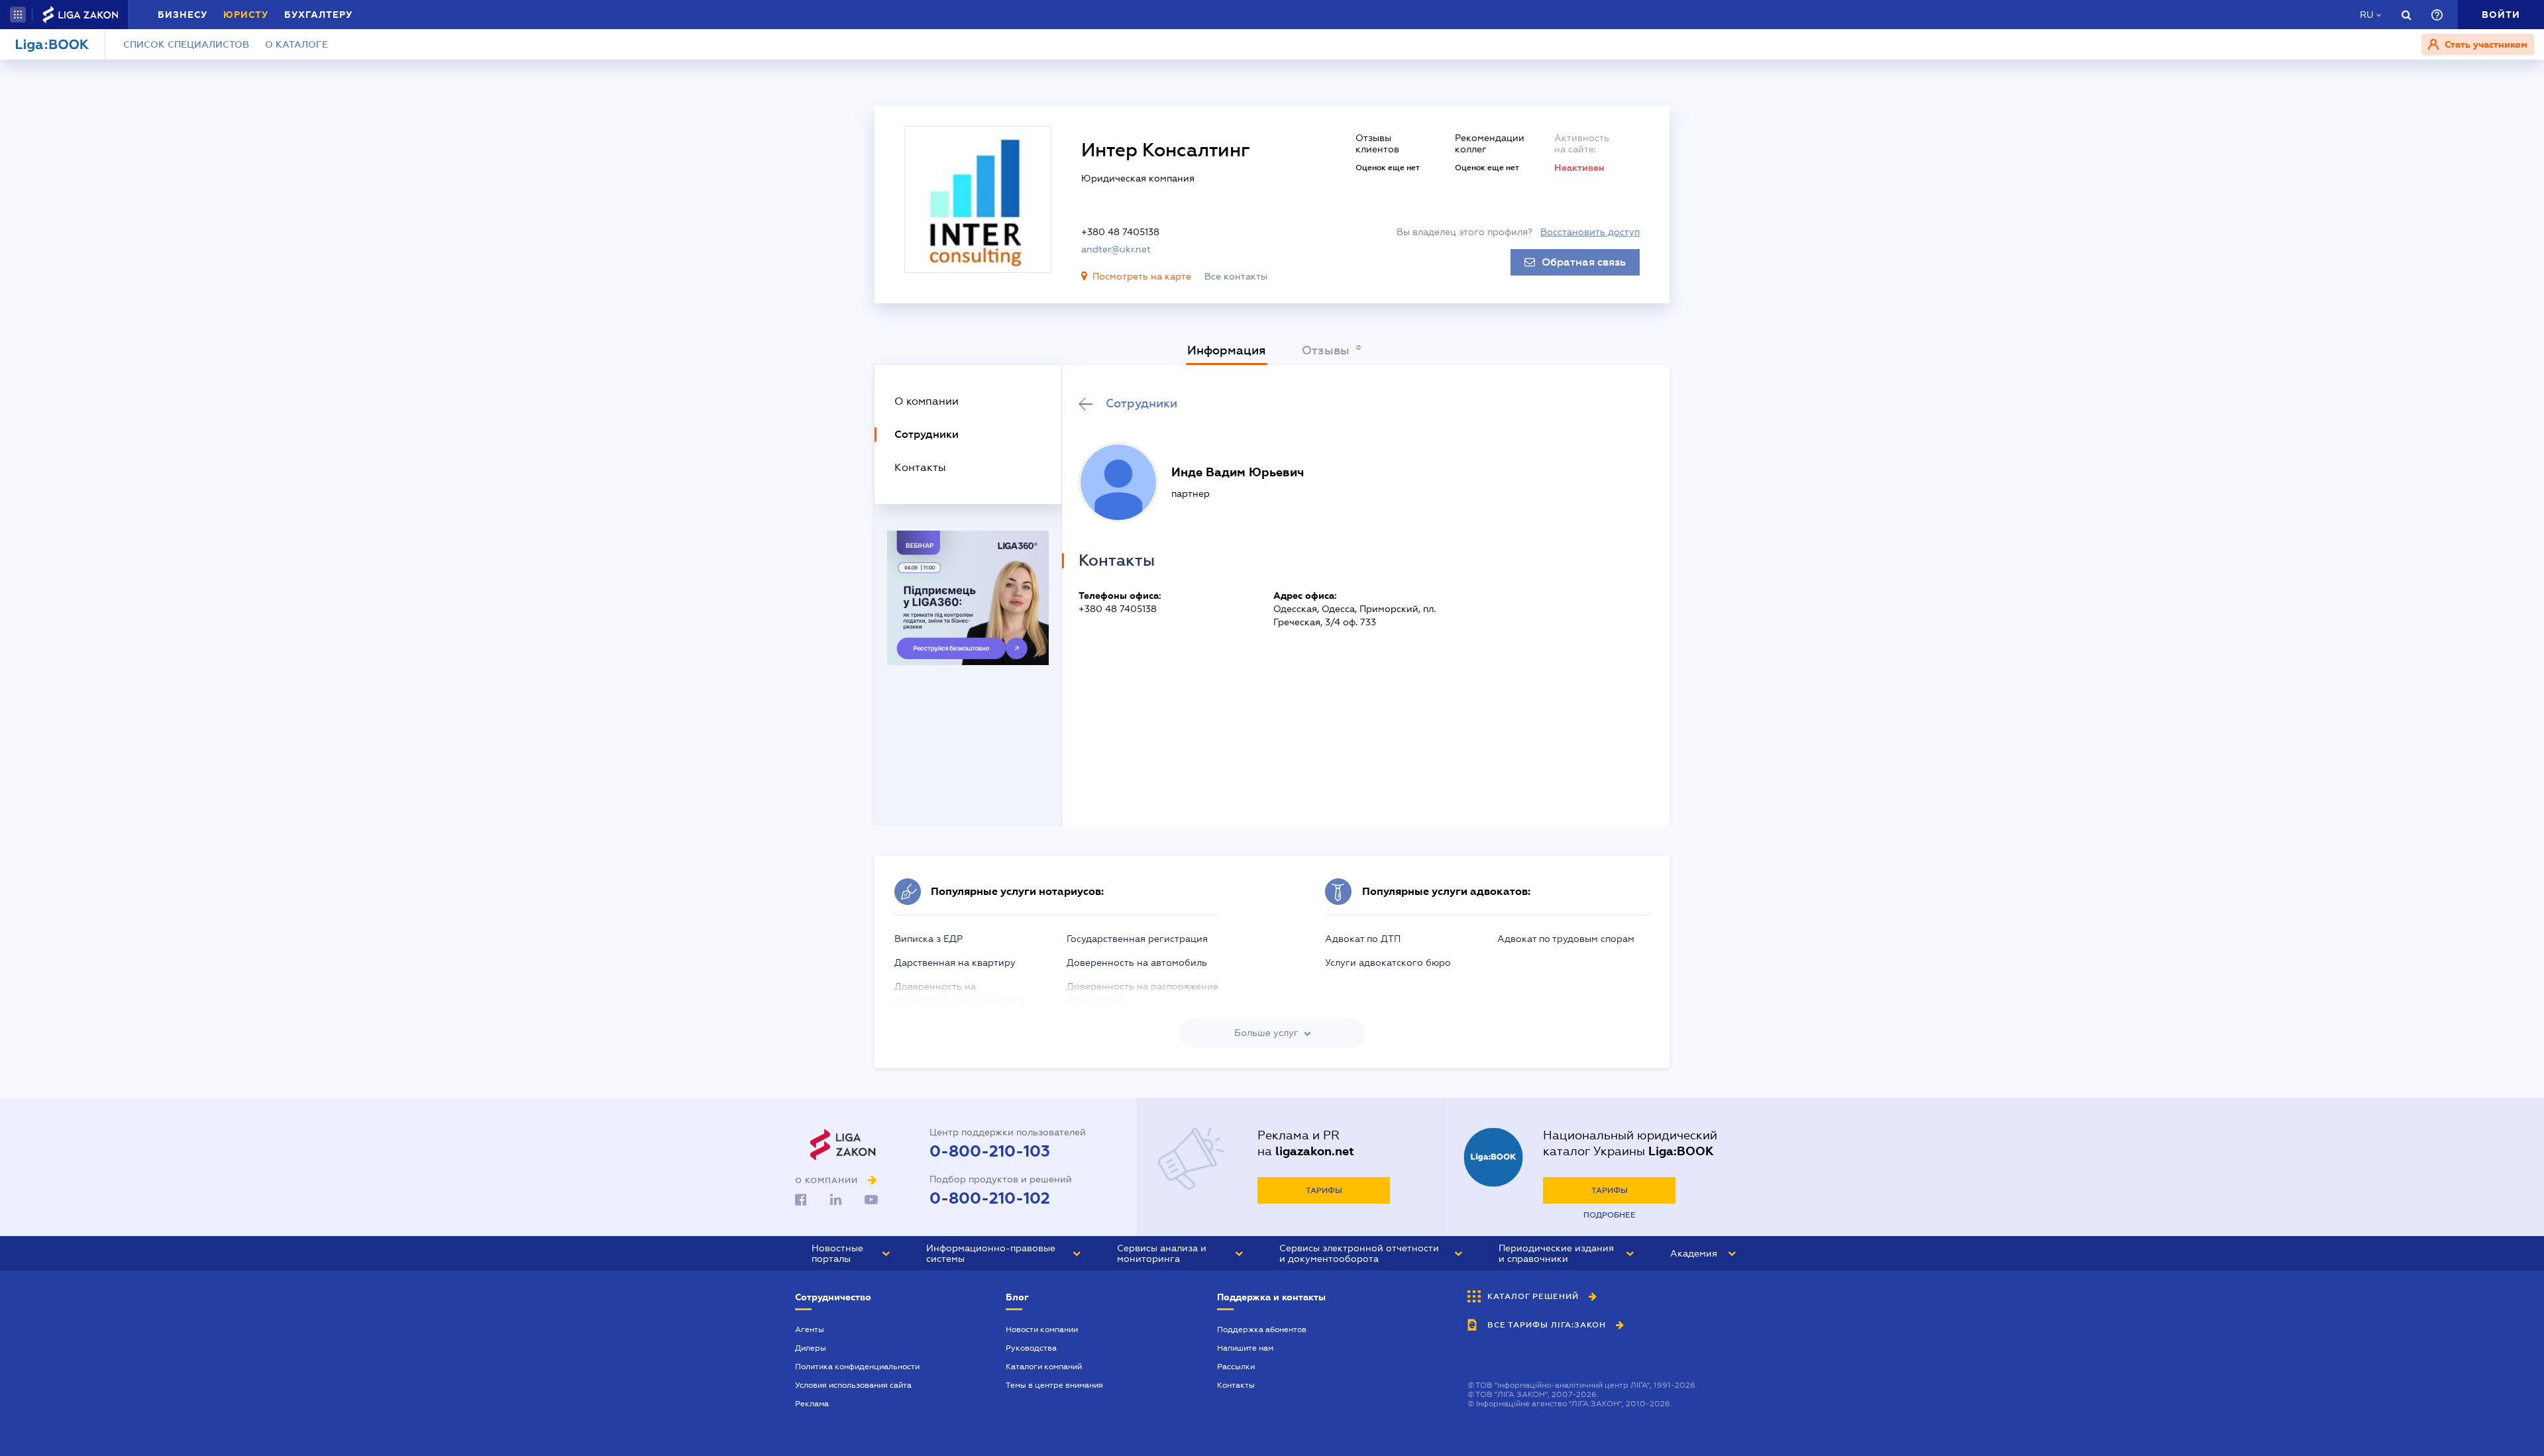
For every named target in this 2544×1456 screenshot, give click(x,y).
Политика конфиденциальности (857, 1367)
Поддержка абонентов (1262, 1329)
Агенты (810, 1329)
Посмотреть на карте (1142, 276)
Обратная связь (1584, 262)
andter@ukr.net (1116, 249)
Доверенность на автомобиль (1137, 962)
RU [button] (2366, 15)
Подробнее (1610, 1215)
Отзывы (1327, 350)
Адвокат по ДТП (1363, 939)
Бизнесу (183, 15)
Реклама (812, 1404)
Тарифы (1324, 1190)
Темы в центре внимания (1054, 1385)
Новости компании (1042, 1329)
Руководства (1031, 1348)
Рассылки (1236, 1367)
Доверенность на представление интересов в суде (959, 1000)
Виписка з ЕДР (928, 939)
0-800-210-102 (990, 1198)
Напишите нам (1245, 1348)
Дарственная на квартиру (955, 962)
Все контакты (1236, 276)
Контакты (1236, 1385)
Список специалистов (186, 44)
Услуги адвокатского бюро (1388, 962)
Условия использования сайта (853, 1385)
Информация (1227, 350)
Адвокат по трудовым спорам (1566, 939)
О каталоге (296, 44)
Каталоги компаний (1044, 1367)
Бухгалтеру (318, 15)
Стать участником (2485, 44)
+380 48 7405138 (1120, 232)
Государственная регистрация (1137, 939)
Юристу (246, 15)
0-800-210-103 (990, 1151)
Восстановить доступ (1590, 232)
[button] (18, 15)
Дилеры (811, 1348)
